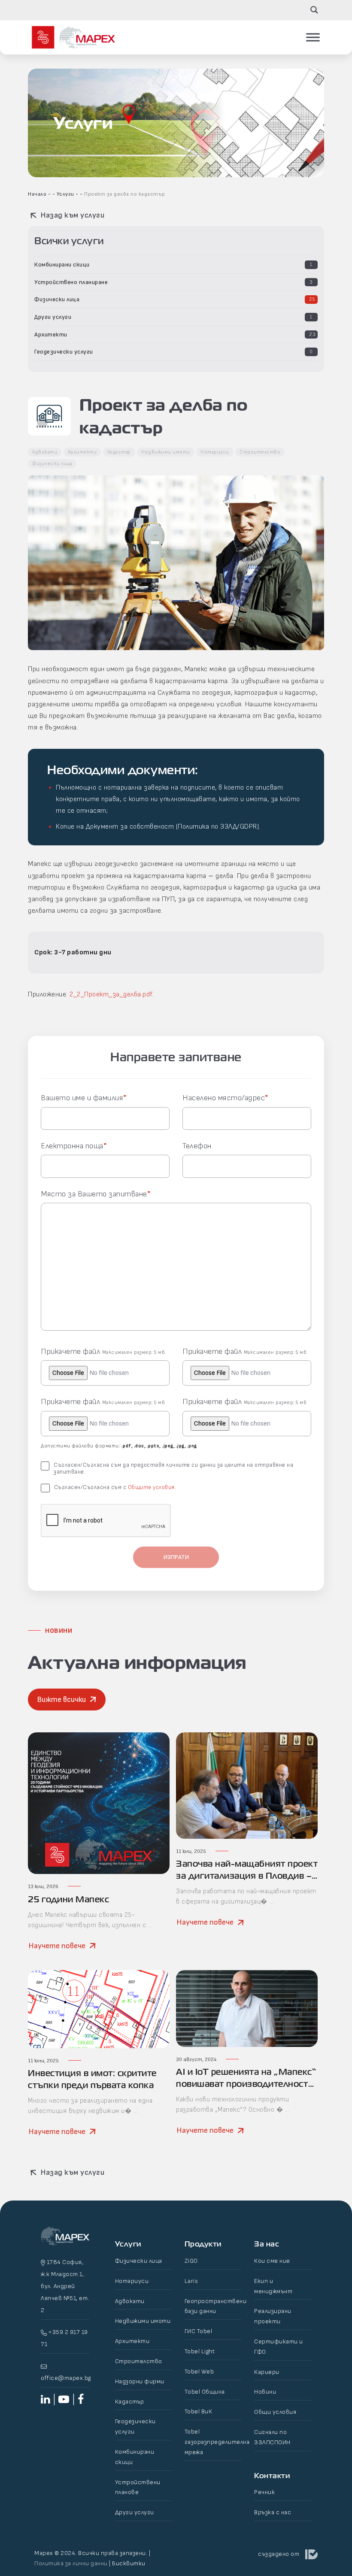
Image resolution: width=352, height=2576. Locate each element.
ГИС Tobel (199, 2331)
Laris (191, 2281)
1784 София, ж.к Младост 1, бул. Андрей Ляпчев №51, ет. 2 (65, 2286)
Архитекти (51, 334)
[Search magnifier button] (314, 10)
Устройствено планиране (71, 282)
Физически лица (57, 299)
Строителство (260, 452)
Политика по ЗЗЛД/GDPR (217, 827)
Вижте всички (61, 1700)
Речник (264, 2492)
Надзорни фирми (140, 2381)
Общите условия (151, 1487)
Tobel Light (200, 2351)
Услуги (65, 194)
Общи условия (275, 2412)
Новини (265, 2392)
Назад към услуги (72, 215)
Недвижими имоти (166, 452)
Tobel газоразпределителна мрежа (217, 2442)
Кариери (267, 2372)
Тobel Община (205, 2392)
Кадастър (119, 452)
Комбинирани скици (62, 265)
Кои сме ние (272, 2261)
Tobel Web (199, 2372)
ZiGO (191, 2261)
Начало (37, 194)
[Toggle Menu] (313, 37)
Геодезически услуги (64, 352)
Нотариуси (215, 452)
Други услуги (53, 317)
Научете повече (57, 1946)
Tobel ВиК (199, 2411)
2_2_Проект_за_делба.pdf (111, 994)
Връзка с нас (273, 2512)
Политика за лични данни (71, 2563)
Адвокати (45, 452)
